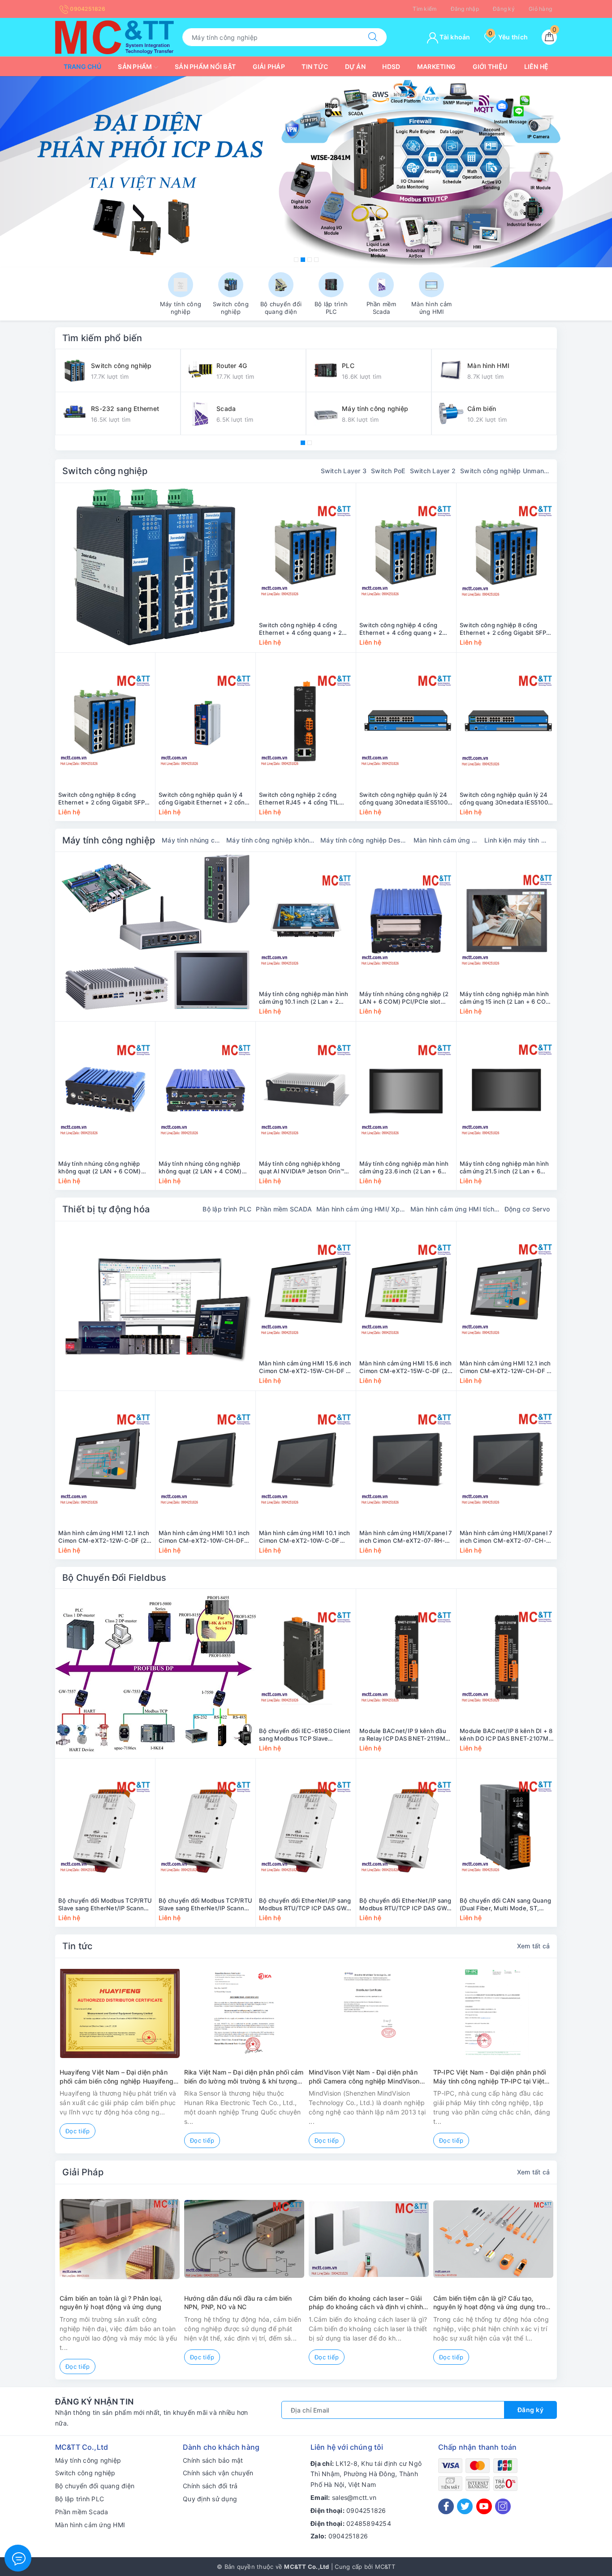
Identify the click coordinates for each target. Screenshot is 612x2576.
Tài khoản (454, 37)
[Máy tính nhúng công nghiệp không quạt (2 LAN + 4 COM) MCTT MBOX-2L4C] (205, 1090)
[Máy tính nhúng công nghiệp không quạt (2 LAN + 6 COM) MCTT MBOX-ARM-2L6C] (105, 1090)
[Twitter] (465, 2506)
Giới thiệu (490, 66)
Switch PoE (388, 471)
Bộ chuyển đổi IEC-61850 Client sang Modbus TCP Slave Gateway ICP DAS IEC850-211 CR (305, 1735)
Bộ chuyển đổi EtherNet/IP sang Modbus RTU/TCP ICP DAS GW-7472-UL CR (405, 1904)
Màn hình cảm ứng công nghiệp (447, 840)
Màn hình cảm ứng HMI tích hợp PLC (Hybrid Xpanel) (455, 1209)
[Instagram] (503, 2506)
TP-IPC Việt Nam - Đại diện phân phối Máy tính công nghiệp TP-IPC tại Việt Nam (489, 2077)
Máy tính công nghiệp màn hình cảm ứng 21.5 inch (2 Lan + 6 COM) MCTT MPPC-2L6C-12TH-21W (506, 1168)
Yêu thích (508, 37)
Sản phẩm (136, 66)
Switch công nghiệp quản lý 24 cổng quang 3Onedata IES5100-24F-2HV (405, 799)
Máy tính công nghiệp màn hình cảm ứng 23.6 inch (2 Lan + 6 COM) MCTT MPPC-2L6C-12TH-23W (406, 1168)
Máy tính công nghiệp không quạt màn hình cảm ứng (271, 840)
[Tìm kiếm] (373, 37)
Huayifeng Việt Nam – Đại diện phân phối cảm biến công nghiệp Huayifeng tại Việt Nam (116, 2077)
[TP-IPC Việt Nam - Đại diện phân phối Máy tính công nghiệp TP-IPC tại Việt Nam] (493, 2013)
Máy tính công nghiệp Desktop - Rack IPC (365, 840)
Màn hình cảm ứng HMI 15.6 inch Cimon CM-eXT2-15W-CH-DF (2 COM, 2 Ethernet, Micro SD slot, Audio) (306, 1367)
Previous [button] (30, 2063)
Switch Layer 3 (344, 471)
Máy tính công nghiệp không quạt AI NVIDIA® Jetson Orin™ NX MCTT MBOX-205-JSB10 (302, 1168)
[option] (306, 172)
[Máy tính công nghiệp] (155, 937)
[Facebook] (446, 2506)
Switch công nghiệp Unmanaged (505, 471)
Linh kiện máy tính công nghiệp (517, 840)
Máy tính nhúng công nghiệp (192, 840)
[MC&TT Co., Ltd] (114, 36)
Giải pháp (269, 66)
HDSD (391, 66)
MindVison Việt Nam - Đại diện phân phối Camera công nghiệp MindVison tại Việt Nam (364, 2077)
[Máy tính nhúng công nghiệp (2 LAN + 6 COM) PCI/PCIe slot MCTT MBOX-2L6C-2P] (406, 920)
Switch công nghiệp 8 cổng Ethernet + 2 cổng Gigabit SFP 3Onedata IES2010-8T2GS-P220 (506, 629)
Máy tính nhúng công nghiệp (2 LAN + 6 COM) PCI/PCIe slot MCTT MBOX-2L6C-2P (404, 998)
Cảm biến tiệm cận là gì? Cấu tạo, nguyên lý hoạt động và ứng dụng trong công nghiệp (493, 2303)
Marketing (436, 66)
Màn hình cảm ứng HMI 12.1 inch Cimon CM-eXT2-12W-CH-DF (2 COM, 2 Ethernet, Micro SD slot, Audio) (506, 1367)
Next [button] (582, 2063)
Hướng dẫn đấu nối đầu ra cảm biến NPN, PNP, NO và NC (238, 2303)
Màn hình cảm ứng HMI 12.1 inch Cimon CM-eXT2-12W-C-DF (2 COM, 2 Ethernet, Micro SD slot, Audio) (104, 1537)
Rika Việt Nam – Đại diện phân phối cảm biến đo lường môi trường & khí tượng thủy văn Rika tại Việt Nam (244, 2077)
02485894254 (369, 2523)
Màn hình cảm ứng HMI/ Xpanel (361, 1209)
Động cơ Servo (527, 1209)
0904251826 (87, 9)
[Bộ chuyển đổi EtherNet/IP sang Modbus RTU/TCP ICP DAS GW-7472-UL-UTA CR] (306, 1827)
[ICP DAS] (306, 172)
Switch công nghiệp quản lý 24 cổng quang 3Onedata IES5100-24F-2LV (505, 799)
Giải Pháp (83, 2172)
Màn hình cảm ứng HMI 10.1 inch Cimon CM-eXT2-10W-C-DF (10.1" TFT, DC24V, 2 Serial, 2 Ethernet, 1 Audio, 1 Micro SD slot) (305, 1537)
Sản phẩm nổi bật (205, 66)
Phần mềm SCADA (284, 1209)
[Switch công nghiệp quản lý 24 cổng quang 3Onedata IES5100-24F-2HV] (406, 721)
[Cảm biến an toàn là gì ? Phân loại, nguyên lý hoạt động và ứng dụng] (120, 2239)
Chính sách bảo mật (213, 2460)
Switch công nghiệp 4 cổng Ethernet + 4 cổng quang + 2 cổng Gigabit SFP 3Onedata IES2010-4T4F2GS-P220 (300, 629)
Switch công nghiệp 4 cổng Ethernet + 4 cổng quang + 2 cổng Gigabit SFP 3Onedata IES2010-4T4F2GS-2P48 (401, 629)
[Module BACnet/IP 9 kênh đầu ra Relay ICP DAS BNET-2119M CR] (406, 1657)
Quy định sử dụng (210, 2499)
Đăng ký (504, 9)
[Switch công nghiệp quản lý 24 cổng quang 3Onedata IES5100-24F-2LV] (507, 721)
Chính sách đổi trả (210, 2486)
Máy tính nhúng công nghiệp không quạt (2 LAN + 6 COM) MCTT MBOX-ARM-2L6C (100, 1168)
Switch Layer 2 (433, 471)
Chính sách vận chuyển (218, 2473)
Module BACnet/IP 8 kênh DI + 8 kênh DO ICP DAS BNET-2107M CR (506, 1735)
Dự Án (355, 66)
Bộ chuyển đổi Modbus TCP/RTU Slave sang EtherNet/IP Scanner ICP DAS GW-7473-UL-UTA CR (105, 1904)
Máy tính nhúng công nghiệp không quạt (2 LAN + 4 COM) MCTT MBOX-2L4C (200, 1168)
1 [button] (296, 260)
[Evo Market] (155, 1306)
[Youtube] (484, 2506)
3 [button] (310, 260)
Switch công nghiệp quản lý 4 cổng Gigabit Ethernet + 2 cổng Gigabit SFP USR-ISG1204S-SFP (204, 799)
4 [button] (316, 260)
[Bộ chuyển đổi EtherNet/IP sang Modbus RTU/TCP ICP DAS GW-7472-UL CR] (406, 1827)
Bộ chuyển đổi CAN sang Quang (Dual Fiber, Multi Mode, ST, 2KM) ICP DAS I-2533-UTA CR (505, 1904)
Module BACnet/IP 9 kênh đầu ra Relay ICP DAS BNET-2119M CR (403, 1735)
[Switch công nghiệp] (155, 568)
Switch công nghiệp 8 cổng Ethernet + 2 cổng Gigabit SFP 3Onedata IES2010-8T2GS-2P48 (105, 799)
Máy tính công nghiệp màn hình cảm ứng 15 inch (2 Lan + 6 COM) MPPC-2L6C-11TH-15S (507, 998)
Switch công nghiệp (105, 471)
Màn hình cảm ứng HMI (90, 2525)
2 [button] (303, 260)
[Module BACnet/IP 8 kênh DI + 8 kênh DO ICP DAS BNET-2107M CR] (507, 1657)
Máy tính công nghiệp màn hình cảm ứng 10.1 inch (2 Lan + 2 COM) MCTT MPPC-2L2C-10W (304, 998)
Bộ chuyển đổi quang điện (95, 2486)
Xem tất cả (534, 1946)
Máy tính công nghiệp (109, 840)
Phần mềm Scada (82, 2512)
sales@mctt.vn (354, 2497)
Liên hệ (537, 66)
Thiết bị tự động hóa (106, 1209)
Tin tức (315, 66)
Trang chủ (82, 66)
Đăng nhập (465, 9)
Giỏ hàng (540, 9)
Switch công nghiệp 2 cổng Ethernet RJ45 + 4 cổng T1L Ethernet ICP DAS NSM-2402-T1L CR (302, 799)
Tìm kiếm (425, 9)
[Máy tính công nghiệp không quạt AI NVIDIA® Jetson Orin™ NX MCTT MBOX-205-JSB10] (306, 1090)
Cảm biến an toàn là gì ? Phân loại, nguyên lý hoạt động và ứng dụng (111, 2303)
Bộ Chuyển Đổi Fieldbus (114, 1578)
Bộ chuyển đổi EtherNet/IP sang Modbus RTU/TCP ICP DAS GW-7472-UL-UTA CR (305, 1904)
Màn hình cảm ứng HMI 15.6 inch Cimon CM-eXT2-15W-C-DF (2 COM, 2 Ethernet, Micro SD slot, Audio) (406, 1367)
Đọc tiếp (78, 2131)
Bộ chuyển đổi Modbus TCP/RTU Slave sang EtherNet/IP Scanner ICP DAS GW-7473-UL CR (205, 1904)
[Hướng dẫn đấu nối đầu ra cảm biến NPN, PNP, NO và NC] (244, 2239)
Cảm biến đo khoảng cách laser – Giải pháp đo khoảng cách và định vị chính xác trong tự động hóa (366, 2303)
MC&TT (385, 2567)
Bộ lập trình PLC (227, 1209)
